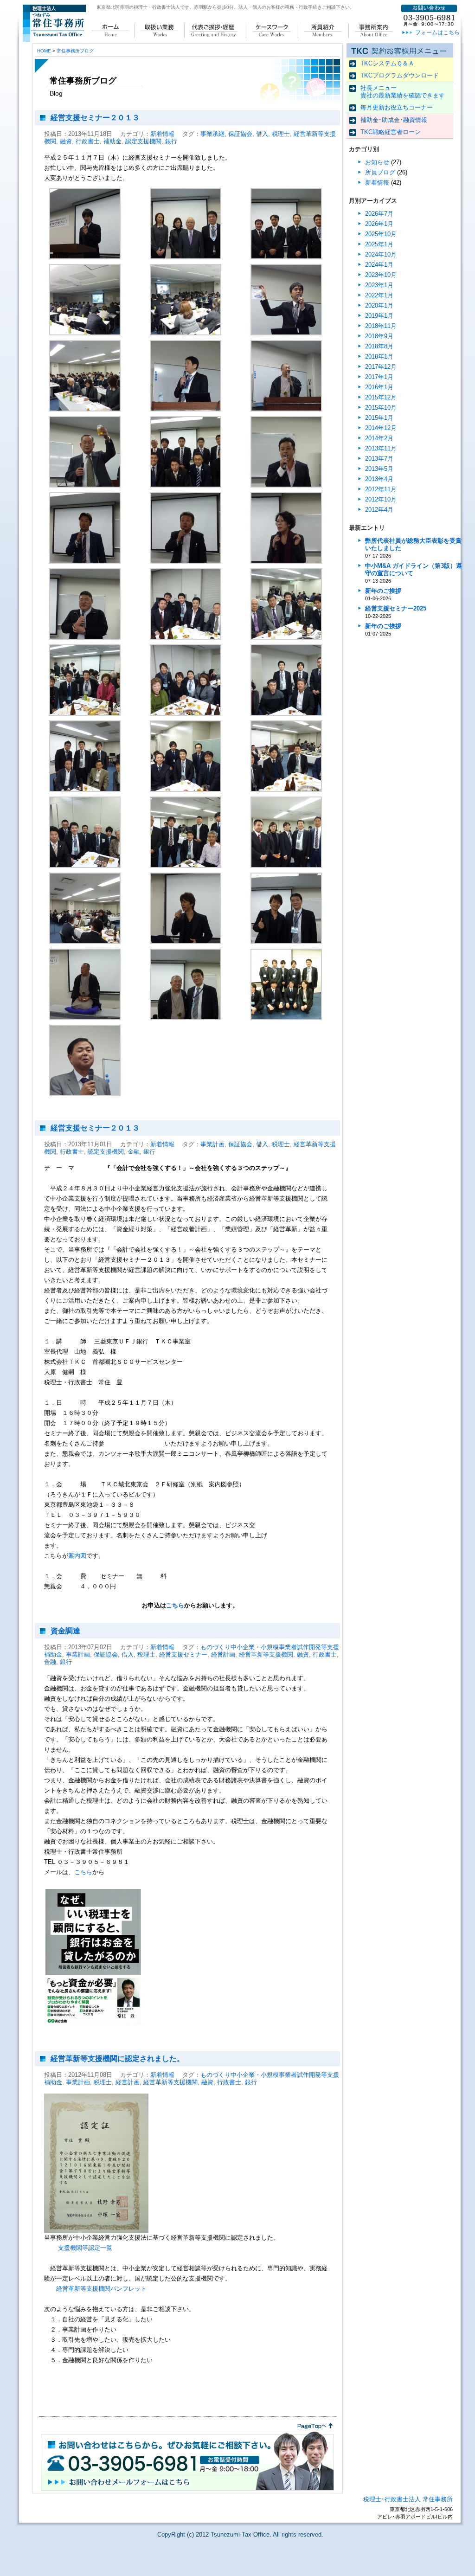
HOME (44, 51)
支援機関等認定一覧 (85, 2248)
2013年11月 (381, 448)
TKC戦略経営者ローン (391, 132)
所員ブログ (380, 172)
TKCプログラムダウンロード (400, 75)
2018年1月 (379, 357)
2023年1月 (379, 285)
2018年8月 (379, 346)
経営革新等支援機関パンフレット (101, 2289)
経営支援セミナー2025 (396, 608)
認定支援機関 (143, 141)
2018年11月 (381, 326)
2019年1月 (379, 316)
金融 (134, 1152)
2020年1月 (379, 305)
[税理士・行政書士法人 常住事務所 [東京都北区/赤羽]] (54, 40)
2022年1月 (379, 295)
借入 (262, 134)
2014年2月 (379, 438)
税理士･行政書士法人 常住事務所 (408, 2499)
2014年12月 (381, 428)
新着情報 (162, 134)
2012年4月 (379, 510)
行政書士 (88, 141)
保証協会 (240, 134)
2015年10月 (381, 408)
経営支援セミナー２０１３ (95, 118)
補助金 (112, 141)
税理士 (281, 134)
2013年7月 (379, 459)
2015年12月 (381, 397)
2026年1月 (379, 224)
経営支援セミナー (183, 1654)
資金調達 (65, 1631)
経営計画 (223, 1654)
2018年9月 (379, 336)
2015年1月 (379, 418)
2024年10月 (381, 254)
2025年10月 (381, 234)
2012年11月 (381, 489)
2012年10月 (381, 499)
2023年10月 (381, 275)
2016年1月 (379, 387)
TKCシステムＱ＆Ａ (387, 63)
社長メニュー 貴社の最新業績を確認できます (403, 92)
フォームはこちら (437, 32)
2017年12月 (381, 367)
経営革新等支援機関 (266, 1654)
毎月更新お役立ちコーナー (397, 107)
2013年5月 (379, 469)
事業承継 (212, 134)
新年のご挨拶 (383, 591)
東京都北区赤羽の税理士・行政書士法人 (138, 7)
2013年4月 (379, 479)
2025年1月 (379, 244)
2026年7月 (379, 214)
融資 (66, 141)
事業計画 (212, 1144)
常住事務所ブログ (75, 51)
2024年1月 (379, 265)
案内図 (77, 1556)
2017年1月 (379, 377)
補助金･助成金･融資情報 (394, 120)
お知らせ (377, 162)
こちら (175, 1605)
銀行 (171, 141)
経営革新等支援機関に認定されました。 (117, 2059)
